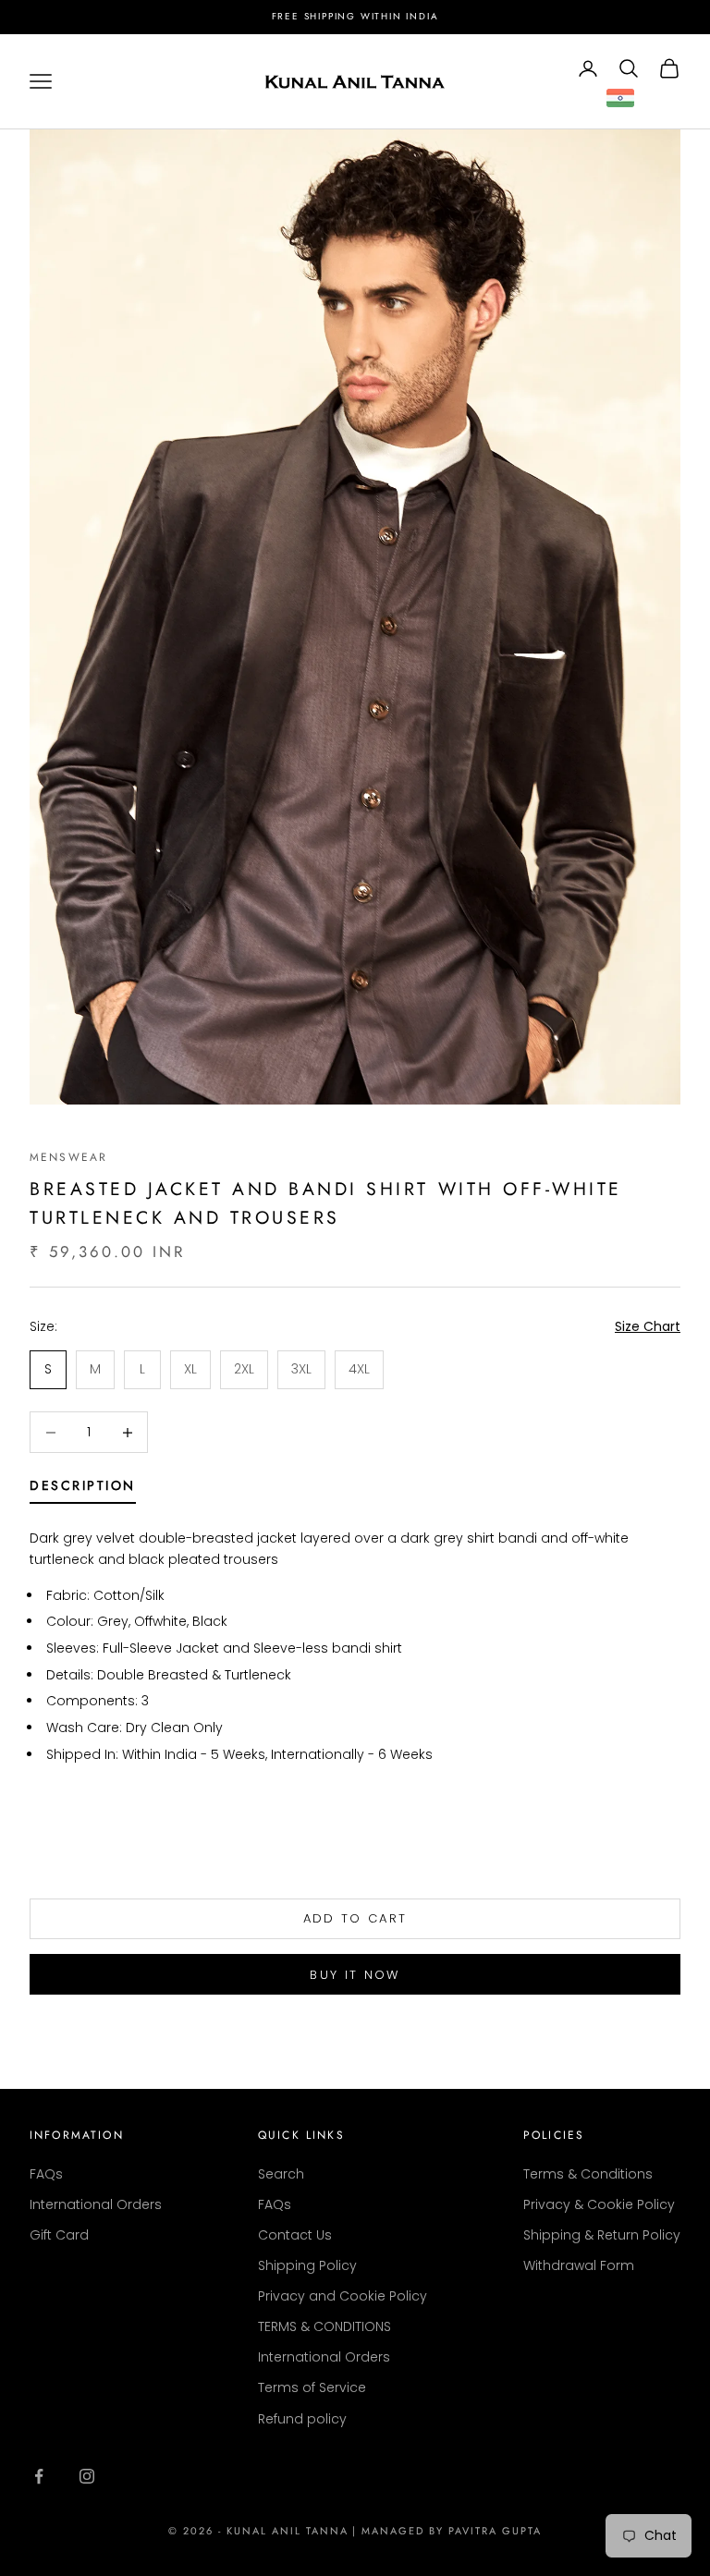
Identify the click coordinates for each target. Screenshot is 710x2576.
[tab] (83, 1489)
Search (281, 2174)
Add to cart (355, 1918)
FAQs (46, 2174)
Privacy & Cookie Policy (599, 2204)
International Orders (96, 2204)
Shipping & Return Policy (602, 2235)
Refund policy (302, 2419)
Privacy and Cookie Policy (343, 2296)
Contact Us (295, 2235)
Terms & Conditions (588, 2174)
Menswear (68, 1157)
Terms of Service (312, 2387)
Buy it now (355, 1975)
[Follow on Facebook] (39, 2476)
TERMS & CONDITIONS (324, 2326)
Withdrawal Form (579, 2265)
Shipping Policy (307, 2265)
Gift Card (59, 2235)
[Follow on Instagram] (87, 2476)
